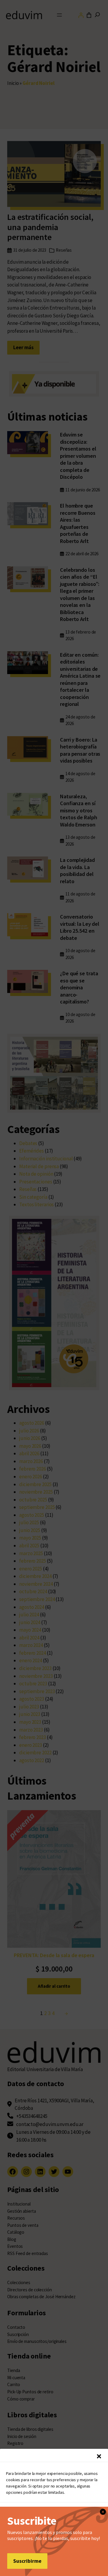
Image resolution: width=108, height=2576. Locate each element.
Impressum (92, 2560)
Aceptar (54, 2513)
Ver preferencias (54, 2546)
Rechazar (54, 2530)
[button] (99, 2456)
